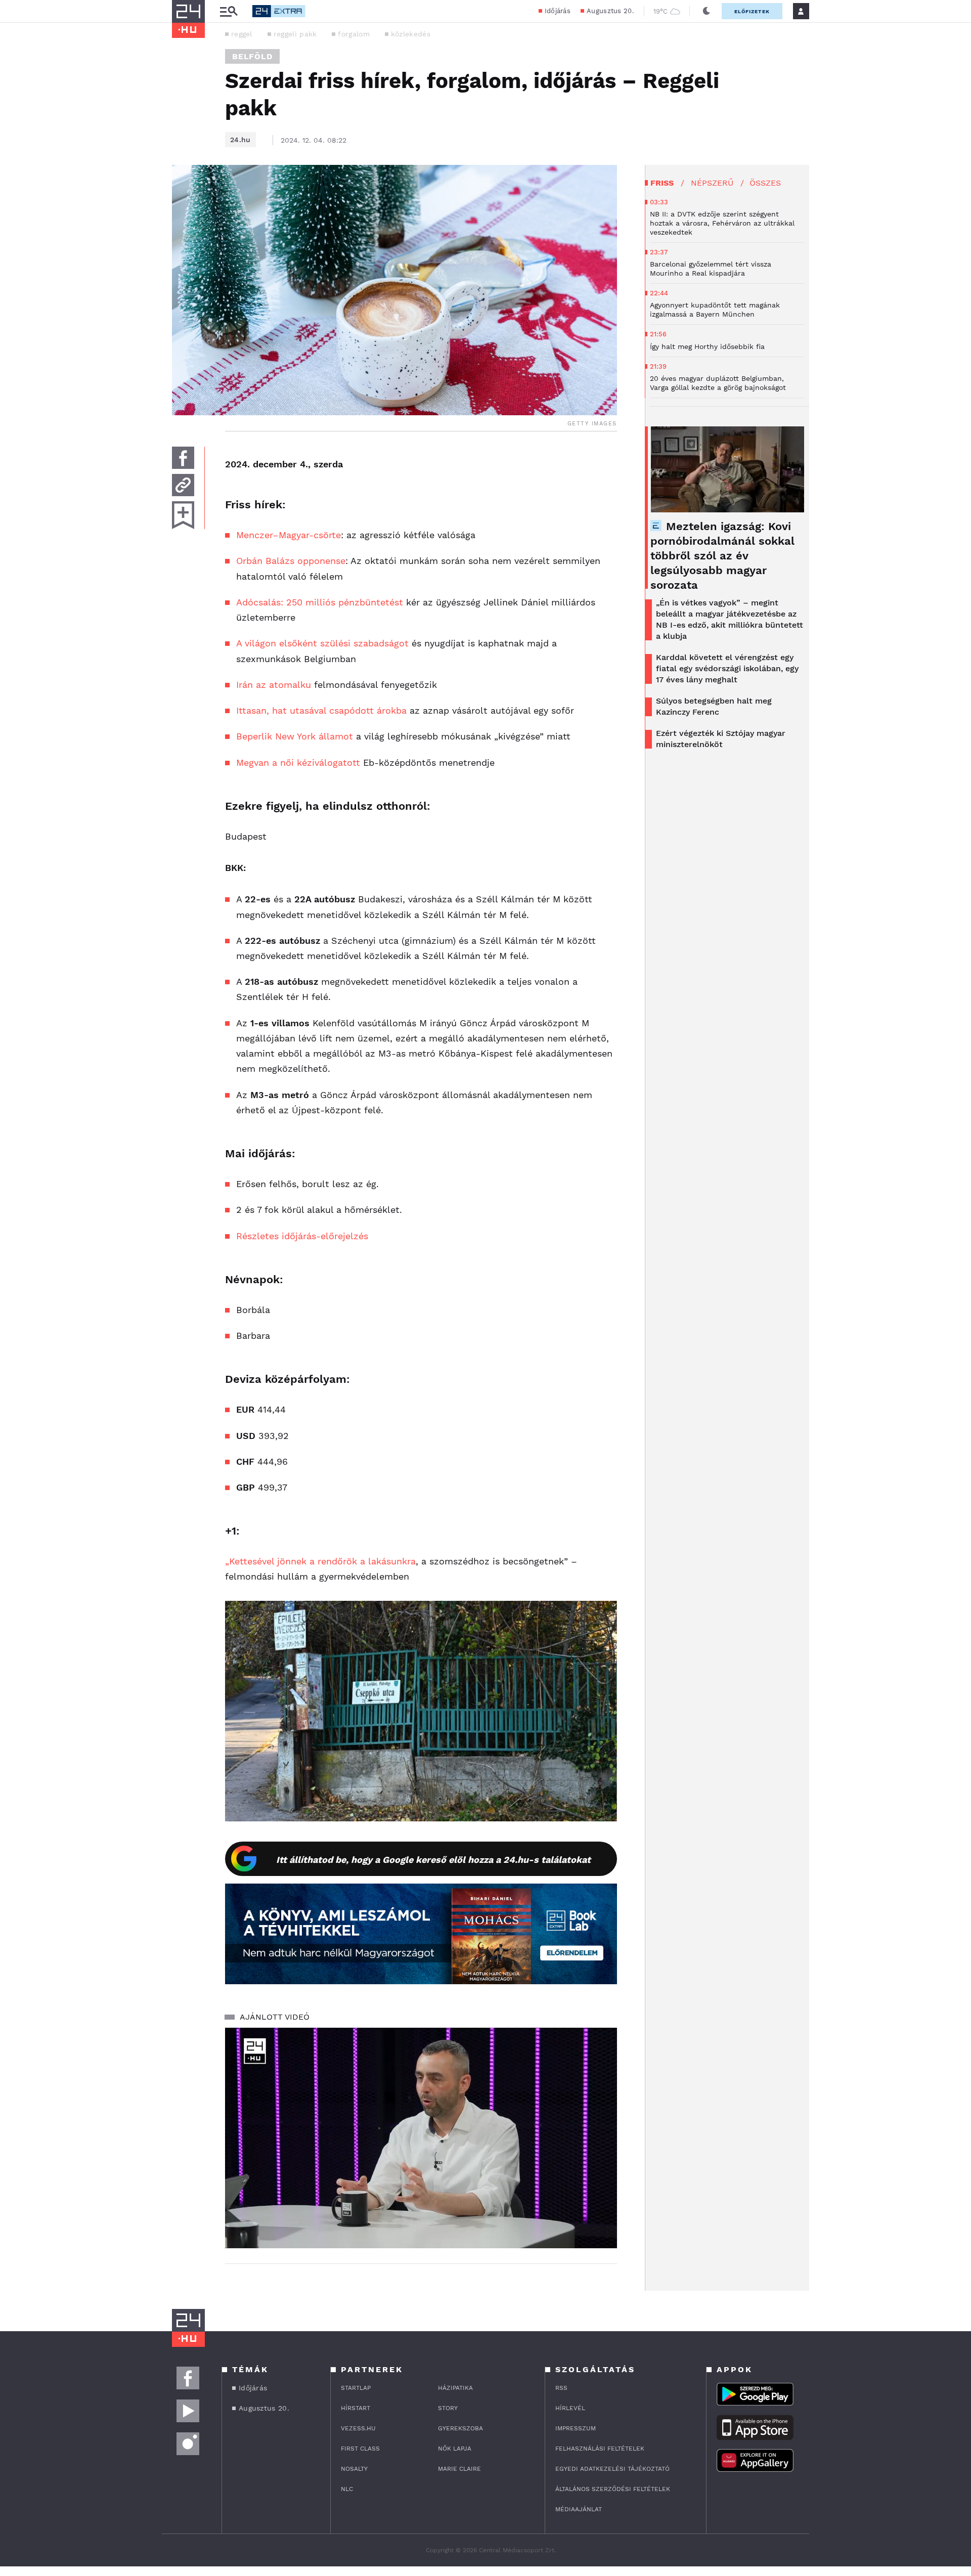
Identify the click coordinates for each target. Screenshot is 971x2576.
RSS (561, 2388)
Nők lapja (455, 2449)
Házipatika (455, 2388)
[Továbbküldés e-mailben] (183, 485)
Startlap (356, 2388)
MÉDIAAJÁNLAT (579, 2509)
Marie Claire (459, 2469)
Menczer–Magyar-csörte (289, 535)
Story (448, 2408)
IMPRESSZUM (576, 2428)
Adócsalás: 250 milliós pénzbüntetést (320, 602)
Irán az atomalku (274, 685)
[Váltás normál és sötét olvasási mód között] (707, 11)
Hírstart (356, 2408)
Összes (765, 183)
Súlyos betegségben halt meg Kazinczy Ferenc (714, 706)
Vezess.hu (358, 2428)
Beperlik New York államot (295, 736)
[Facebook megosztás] (183, 458)
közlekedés (411, 34)
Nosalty (354, 2469)
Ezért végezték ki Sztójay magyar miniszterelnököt (721, 739)
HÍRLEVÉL (570, 2408)
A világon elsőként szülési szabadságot (322, 643)
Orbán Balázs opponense (291, 561)
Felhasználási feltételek (600, 2449)
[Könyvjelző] (183, 515)
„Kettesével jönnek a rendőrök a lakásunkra (320, 1561)
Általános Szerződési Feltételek (613, 2489)
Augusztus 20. (610, 11)
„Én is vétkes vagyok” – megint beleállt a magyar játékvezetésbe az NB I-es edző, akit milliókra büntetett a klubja (730, 619)
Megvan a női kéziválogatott (298, 762)
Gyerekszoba (460, 2428)
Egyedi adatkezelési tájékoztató (612, 2469)
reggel (242, 34)
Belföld (252, 56)
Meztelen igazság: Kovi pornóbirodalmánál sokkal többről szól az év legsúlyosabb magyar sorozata (722, 556)
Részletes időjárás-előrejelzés (302, 1236)
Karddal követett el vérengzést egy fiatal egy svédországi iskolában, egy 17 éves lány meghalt (727, 668)
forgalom (354, 34)
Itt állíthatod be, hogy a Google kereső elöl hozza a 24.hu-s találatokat (433, 1860)
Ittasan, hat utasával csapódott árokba (321, 710)
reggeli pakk (295, 34)
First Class (360, 2449)
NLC (347, 2489)
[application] (421, 2138)
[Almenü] (229, 11)
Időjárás (558, 11)
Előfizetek (752, 11)
